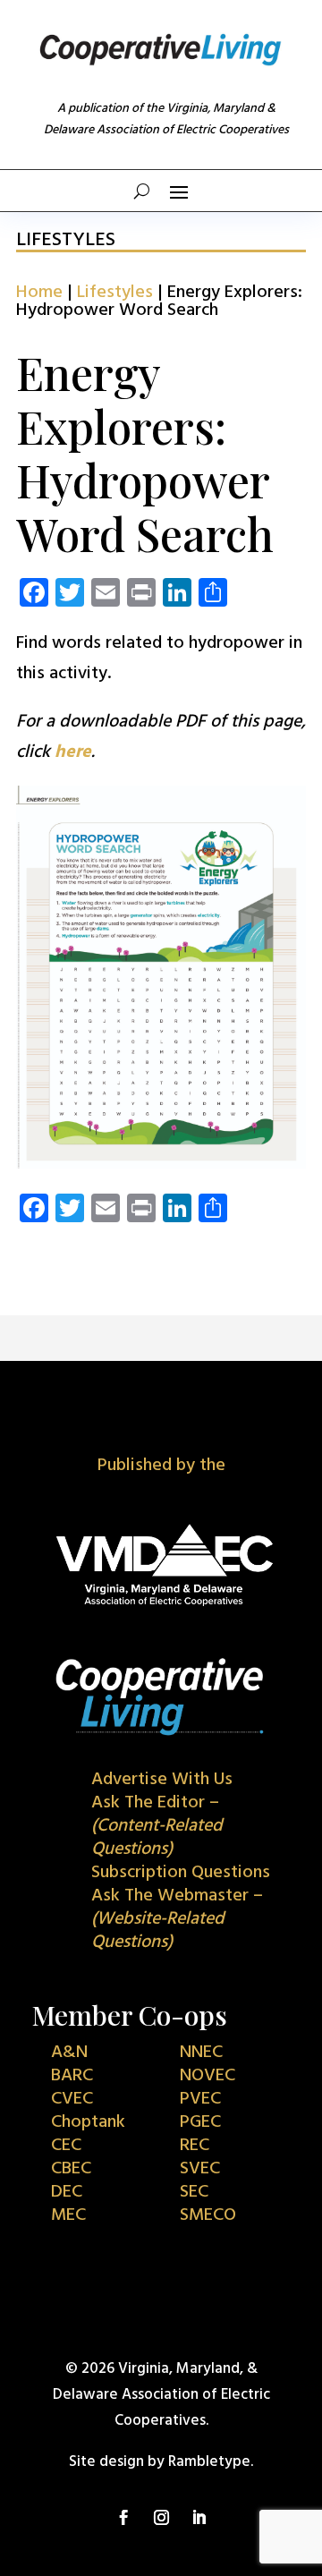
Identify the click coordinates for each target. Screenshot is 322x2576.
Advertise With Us (162, 1780)
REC (195, 2146)
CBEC (71, 2169)
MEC (68, 2215)
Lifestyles (115, 293)
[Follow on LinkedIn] (199, 2518)
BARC (72, 2076)
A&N (69, 2053)
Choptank (88, 2122)
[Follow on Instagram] (161, 2518)
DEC (67, 2192)
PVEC (200, 2099)
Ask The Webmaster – (177, 1919)
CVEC (72, 2099)
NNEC (201, 2053)
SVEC (200, 2169)
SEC (194, 2192)
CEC (66, 2146)
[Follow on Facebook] (123, 2518)
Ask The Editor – (157, 1826)
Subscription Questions (181, 1873)
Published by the (161, 1466)
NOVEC (208, 2076)
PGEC (200, 2122)
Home (39, 293)
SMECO (208, 2215)
